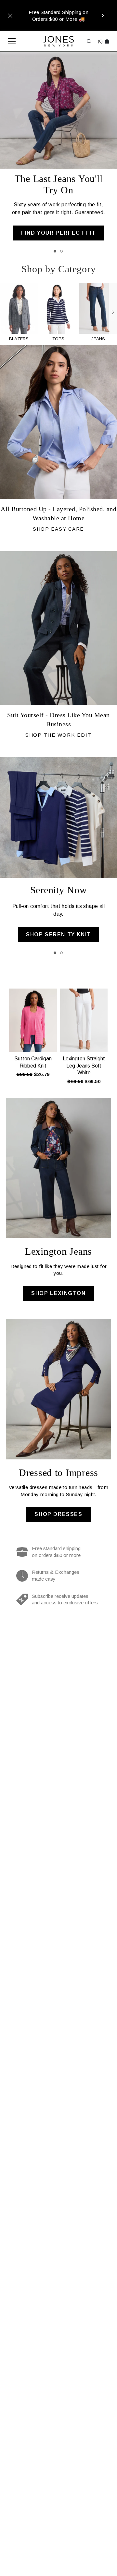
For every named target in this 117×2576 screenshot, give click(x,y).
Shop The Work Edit (58, 735)
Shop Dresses (58, 1514)
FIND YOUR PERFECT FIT (58, 233)
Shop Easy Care (58, 529)
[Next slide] (113, 313)
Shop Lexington (58, 1293)
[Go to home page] (59, 41)
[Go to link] (19, 313)
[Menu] (8, 41)
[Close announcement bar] (10, 16)
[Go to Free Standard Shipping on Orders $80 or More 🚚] (58, 16)
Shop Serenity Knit (58, 934)
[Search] (89, 41)
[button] (4, 1034)
